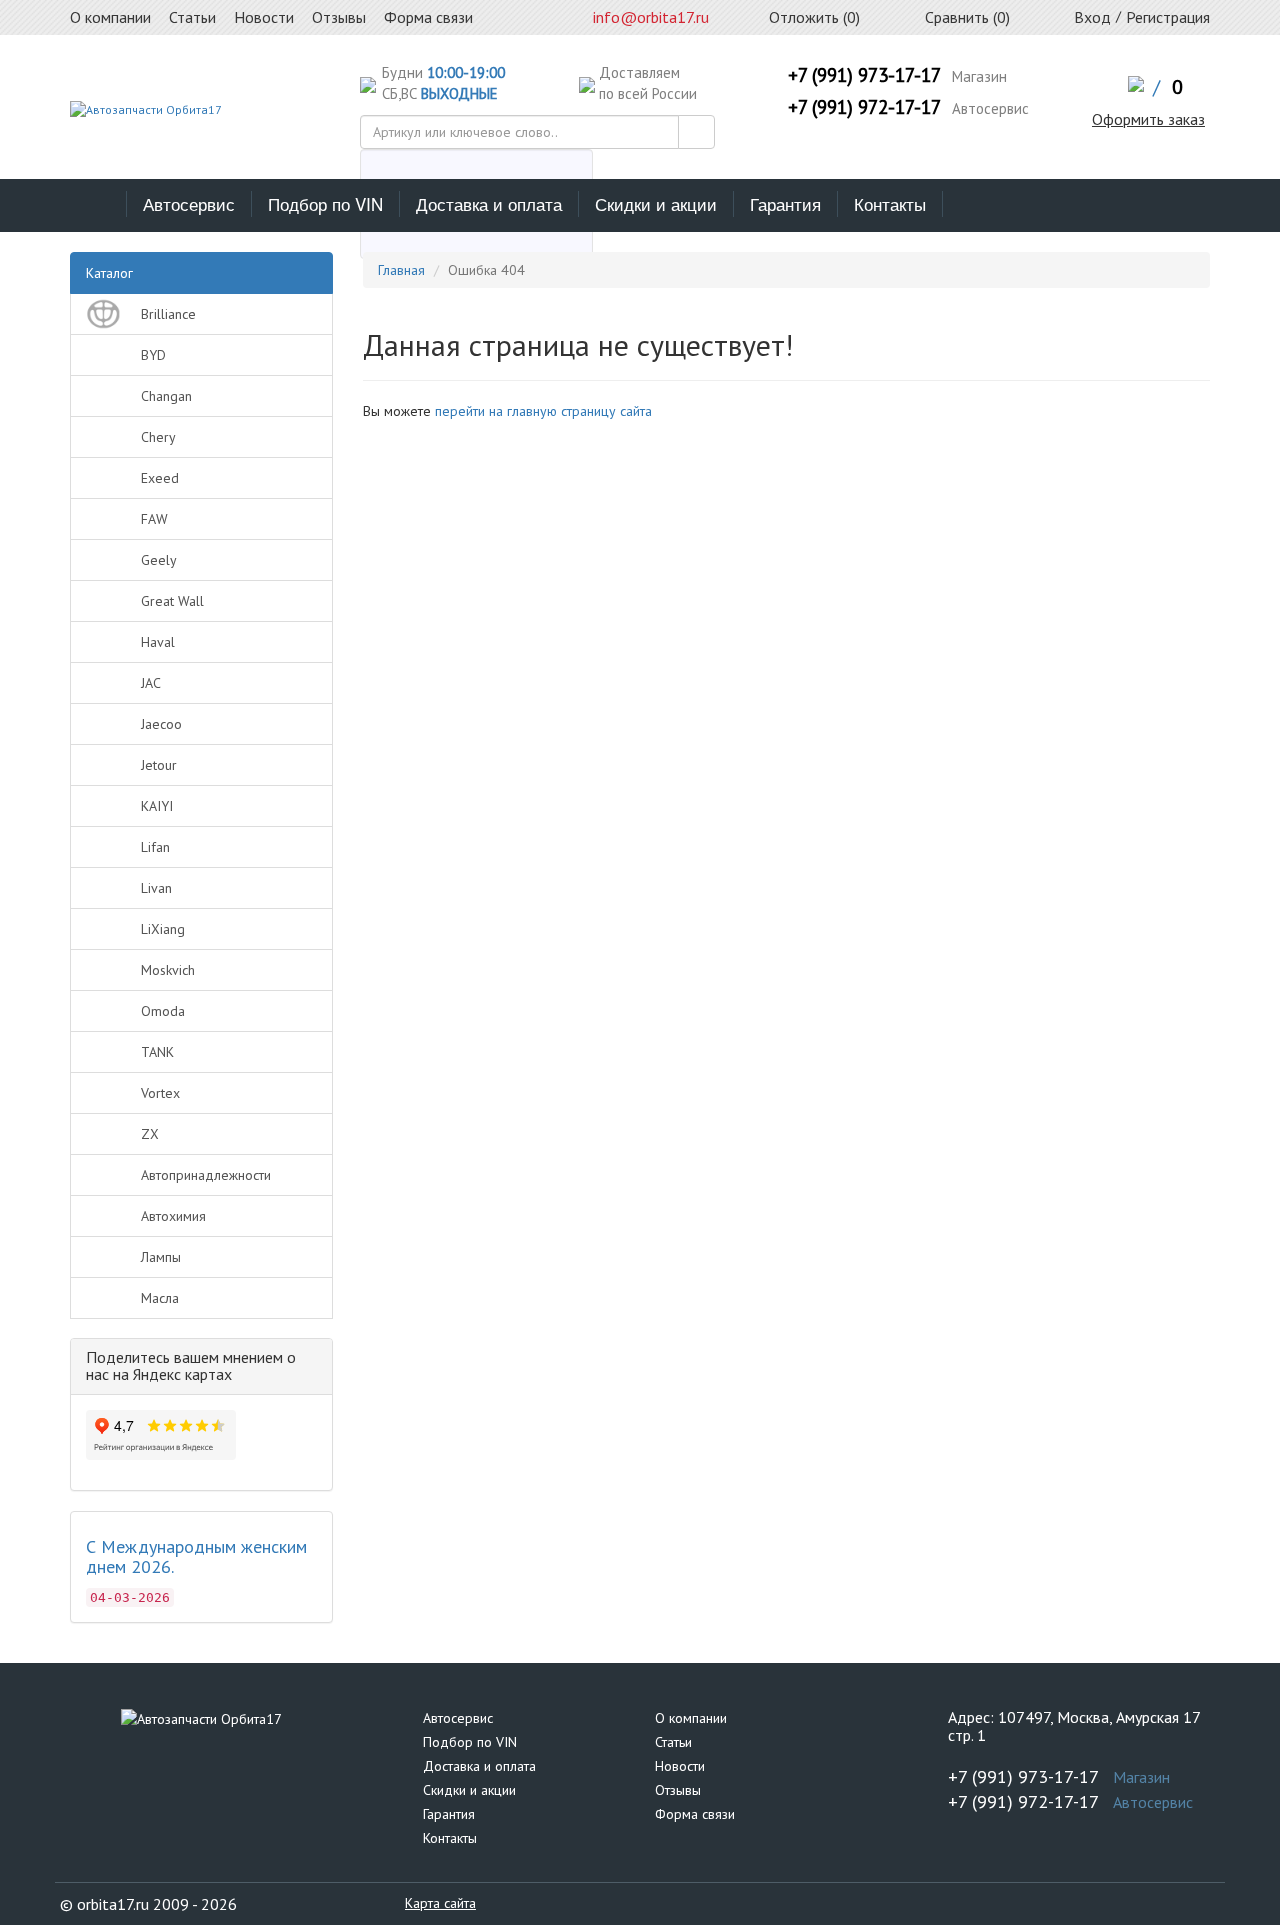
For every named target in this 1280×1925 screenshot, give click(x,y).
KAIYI (157, 806)
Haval (158, 642)
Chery (158, 437)
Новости (680, 1766)
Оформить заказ (1148, 119)
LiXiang (163, 929)
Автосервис (189, 203)
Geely (159, 560)
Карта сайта (440, 1903)
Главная (401, 270)
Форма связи (695, 1814)
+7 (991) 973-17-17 (864, 75)
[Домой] (98, 204)
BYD (153, 355)
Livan (156, 888)
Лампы (161, 1257)
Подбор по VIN (325, 203)
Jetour (159, 765)
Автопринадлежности (206, 1175)
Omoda (163, 1011)
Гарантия (785, 203)
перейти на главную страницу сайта (543, 411)
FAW (154, 519)
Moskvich (168, 970)
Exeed (160, 478)
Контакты (890, 203)
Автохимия (173, 1216)
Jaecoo (161, 724)
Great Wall (172, 601)
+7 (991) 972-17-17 (864, 107)
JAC (151, 683)
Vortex (160, 1093)
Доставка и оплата (489, 203)
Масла (160, 1298)
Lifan (155, 847)
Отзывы (678, 1790)
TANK (157, 1052)
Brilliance (168, 314)
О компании (691, 1718)
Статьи (673, 1742)
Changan (166, 396)
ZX (150, 1134)
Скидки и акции (656, 203)
